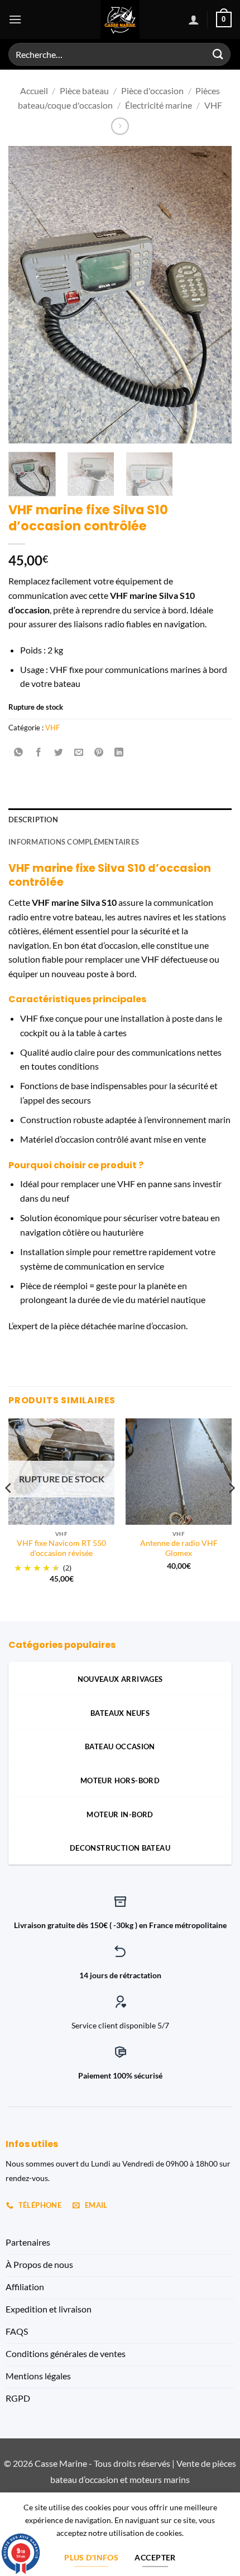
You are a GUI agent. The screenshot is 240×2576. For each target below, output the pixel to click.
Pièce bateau (84, 91)
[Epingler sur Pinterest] (99, 752)
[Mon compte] (194, 19)
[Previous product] (120, 126)
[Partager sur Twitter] (59, 752)
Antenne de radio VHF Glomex (179, 1548)
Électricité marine (159, 105)
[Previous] (27, 295)
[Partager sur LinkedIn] (119, 752)
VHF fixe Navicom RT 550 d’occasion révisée (61, 1548)
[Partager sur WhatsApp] (19, 752)
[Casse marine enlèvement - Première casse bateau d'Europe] (120, 19)
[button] (15, 19)
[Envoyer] (218, 54)
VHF (213, 105)
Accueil (34, 91)
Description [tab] (33, 819)
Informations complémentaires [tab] (74, 842)
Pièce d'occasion (152, 91)
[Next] (213, 295)
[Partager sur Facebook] (39, 752)
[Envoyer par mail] (79, 752)
